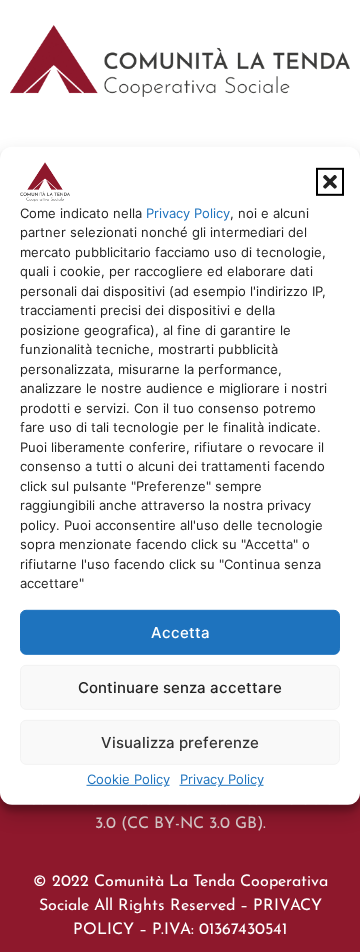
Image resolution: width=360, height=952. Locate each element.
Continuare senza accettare (180, 687)
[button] (330, 182)
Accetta (180, 632)
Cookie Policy (128, 779)
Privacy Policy (188, 213)
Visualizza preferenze (180, 742)
